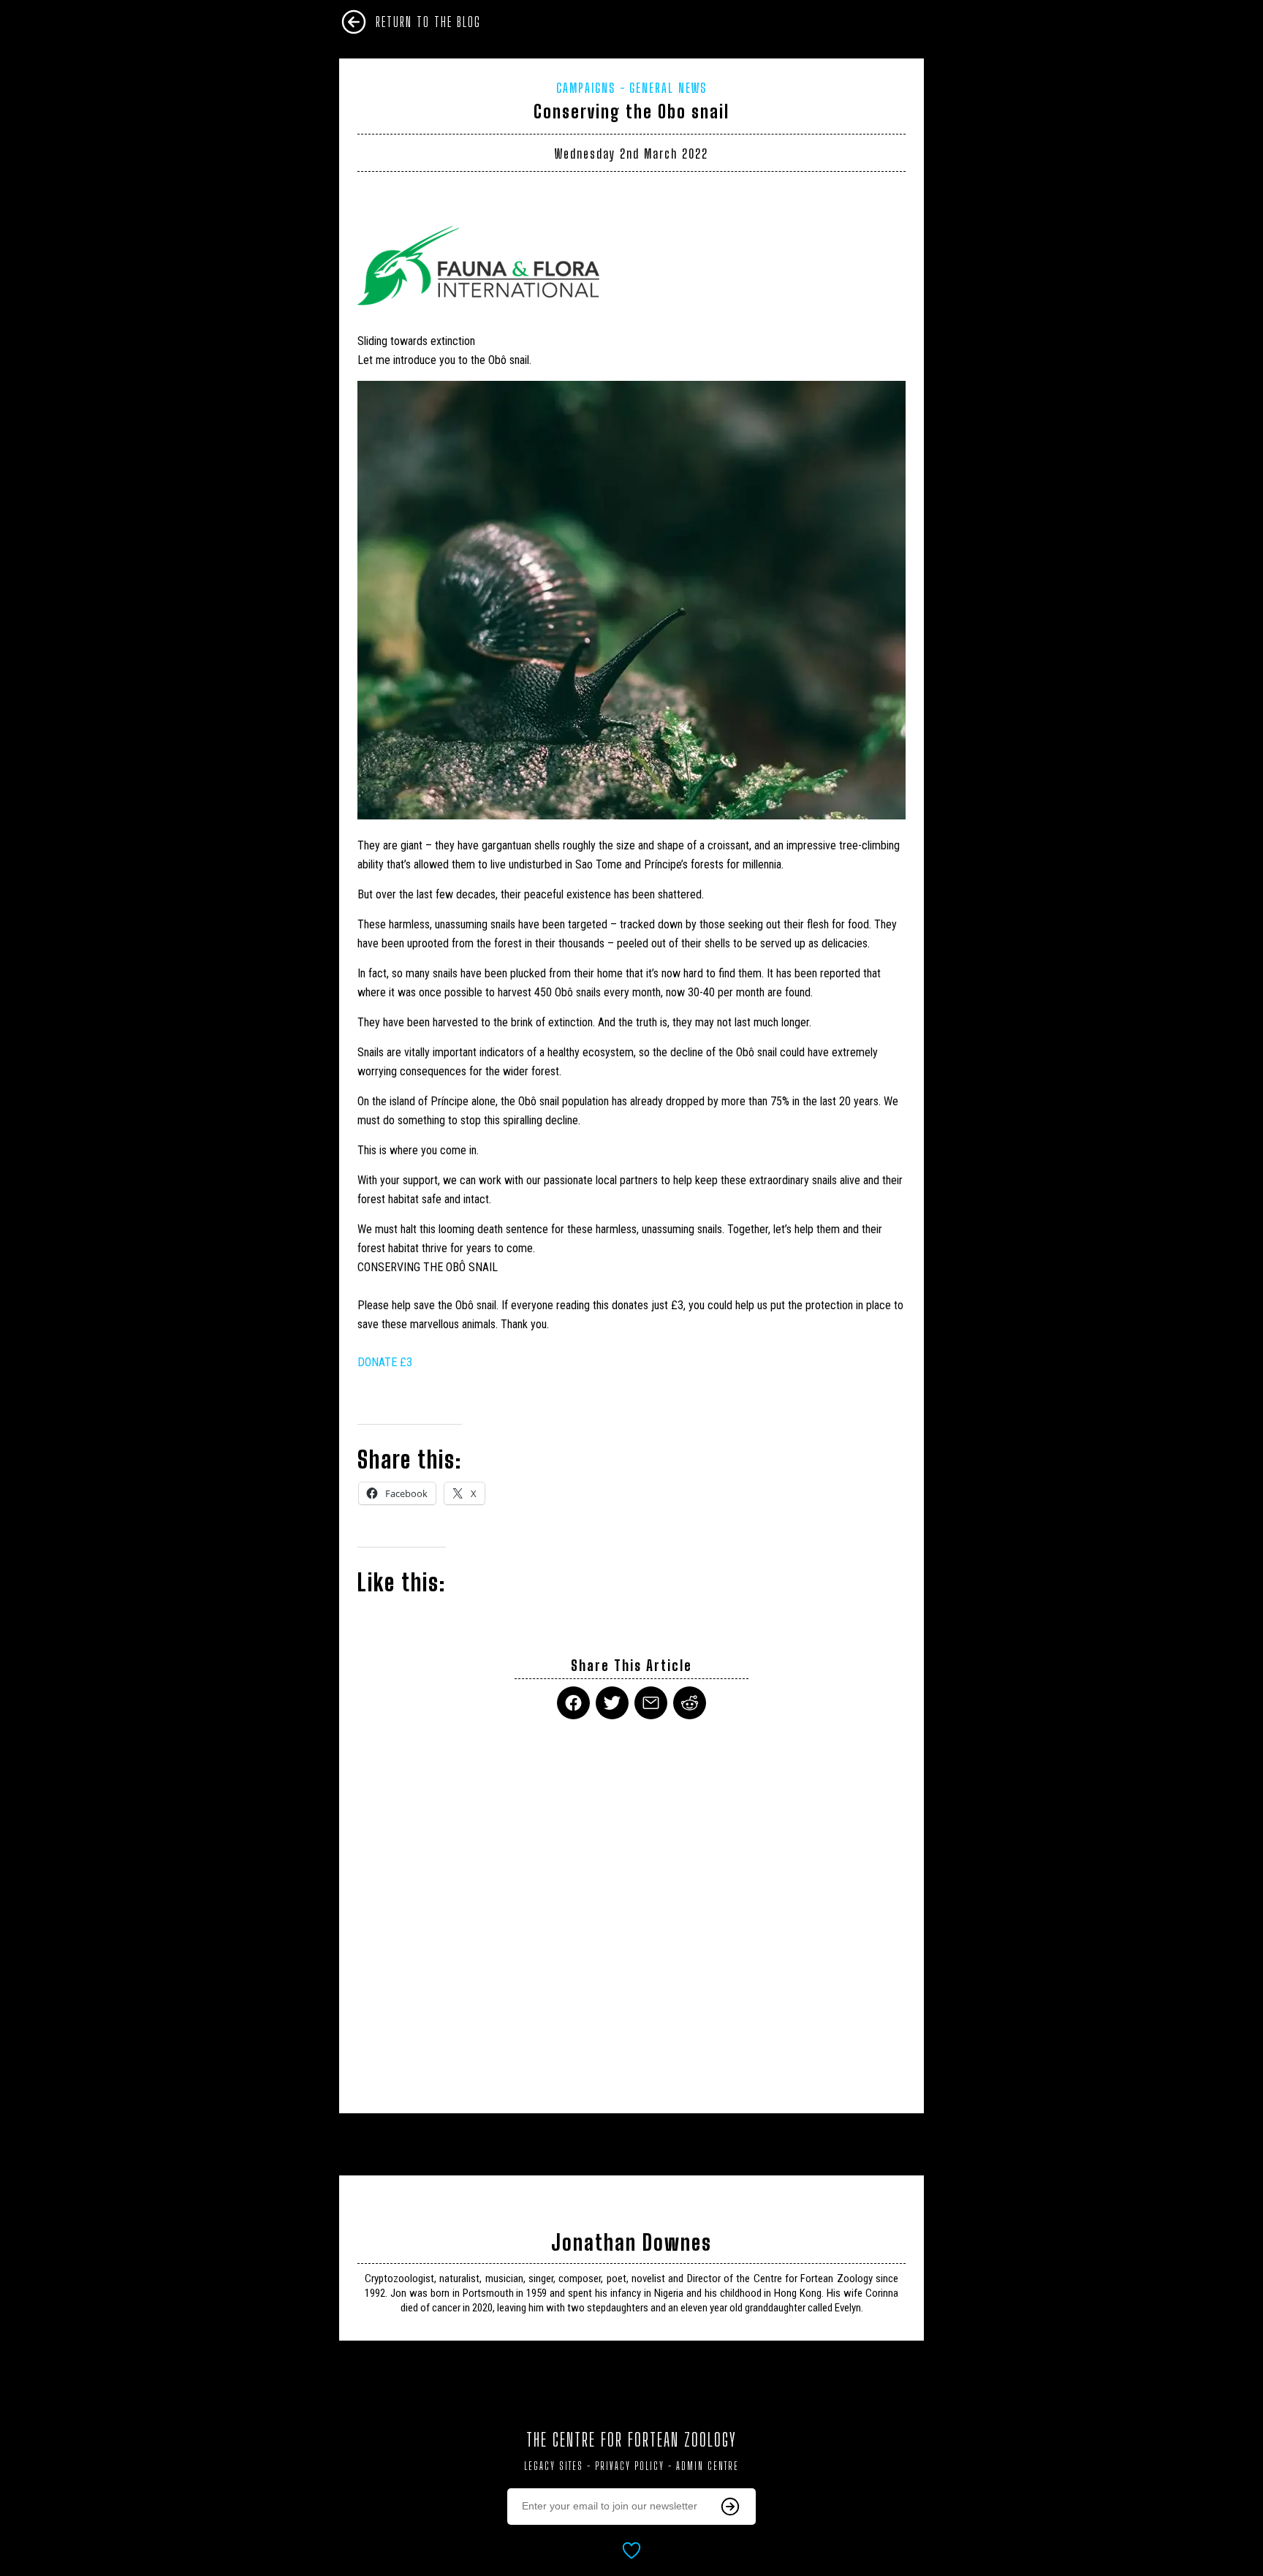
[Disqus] (631, 1907)
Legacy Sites (554, 2466)
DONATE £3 (385, 1362)
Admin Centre (708, 2466)
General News (668, 88)
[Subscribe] (730, 2507)
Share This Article (631, 1666)
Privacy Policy (630, 2466)
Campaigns (586, 88)
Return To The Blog (428, 22)
